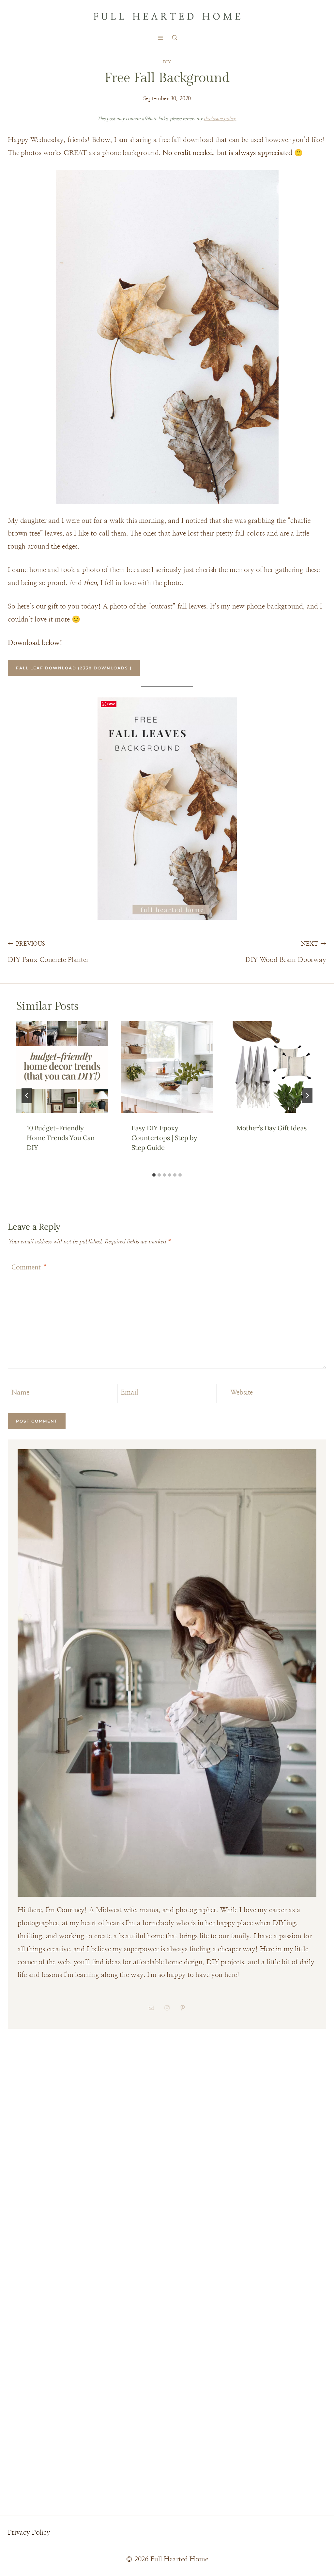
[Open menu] (161, 38)
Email (129, 1393)
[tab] (154, 1175)
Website (242, 1393)
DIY (167, 62)
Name (21, 1393)
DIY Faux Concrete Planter (48, 952)
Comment (29, 1268)
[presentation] (62, 1067)
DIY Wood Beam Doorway (286, 952)
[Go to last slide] (27, 1095)
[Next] (307, 1095)
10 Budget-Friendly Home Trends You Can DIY (61, 1138)
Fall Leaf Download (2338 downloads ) (74, 668)
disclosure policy (220, 119)
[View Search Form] (175, 38)
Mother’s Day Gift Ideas (272, 1128)
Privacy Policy (29, 2533)
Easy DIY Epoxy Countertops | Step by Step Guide (164, 1138)
